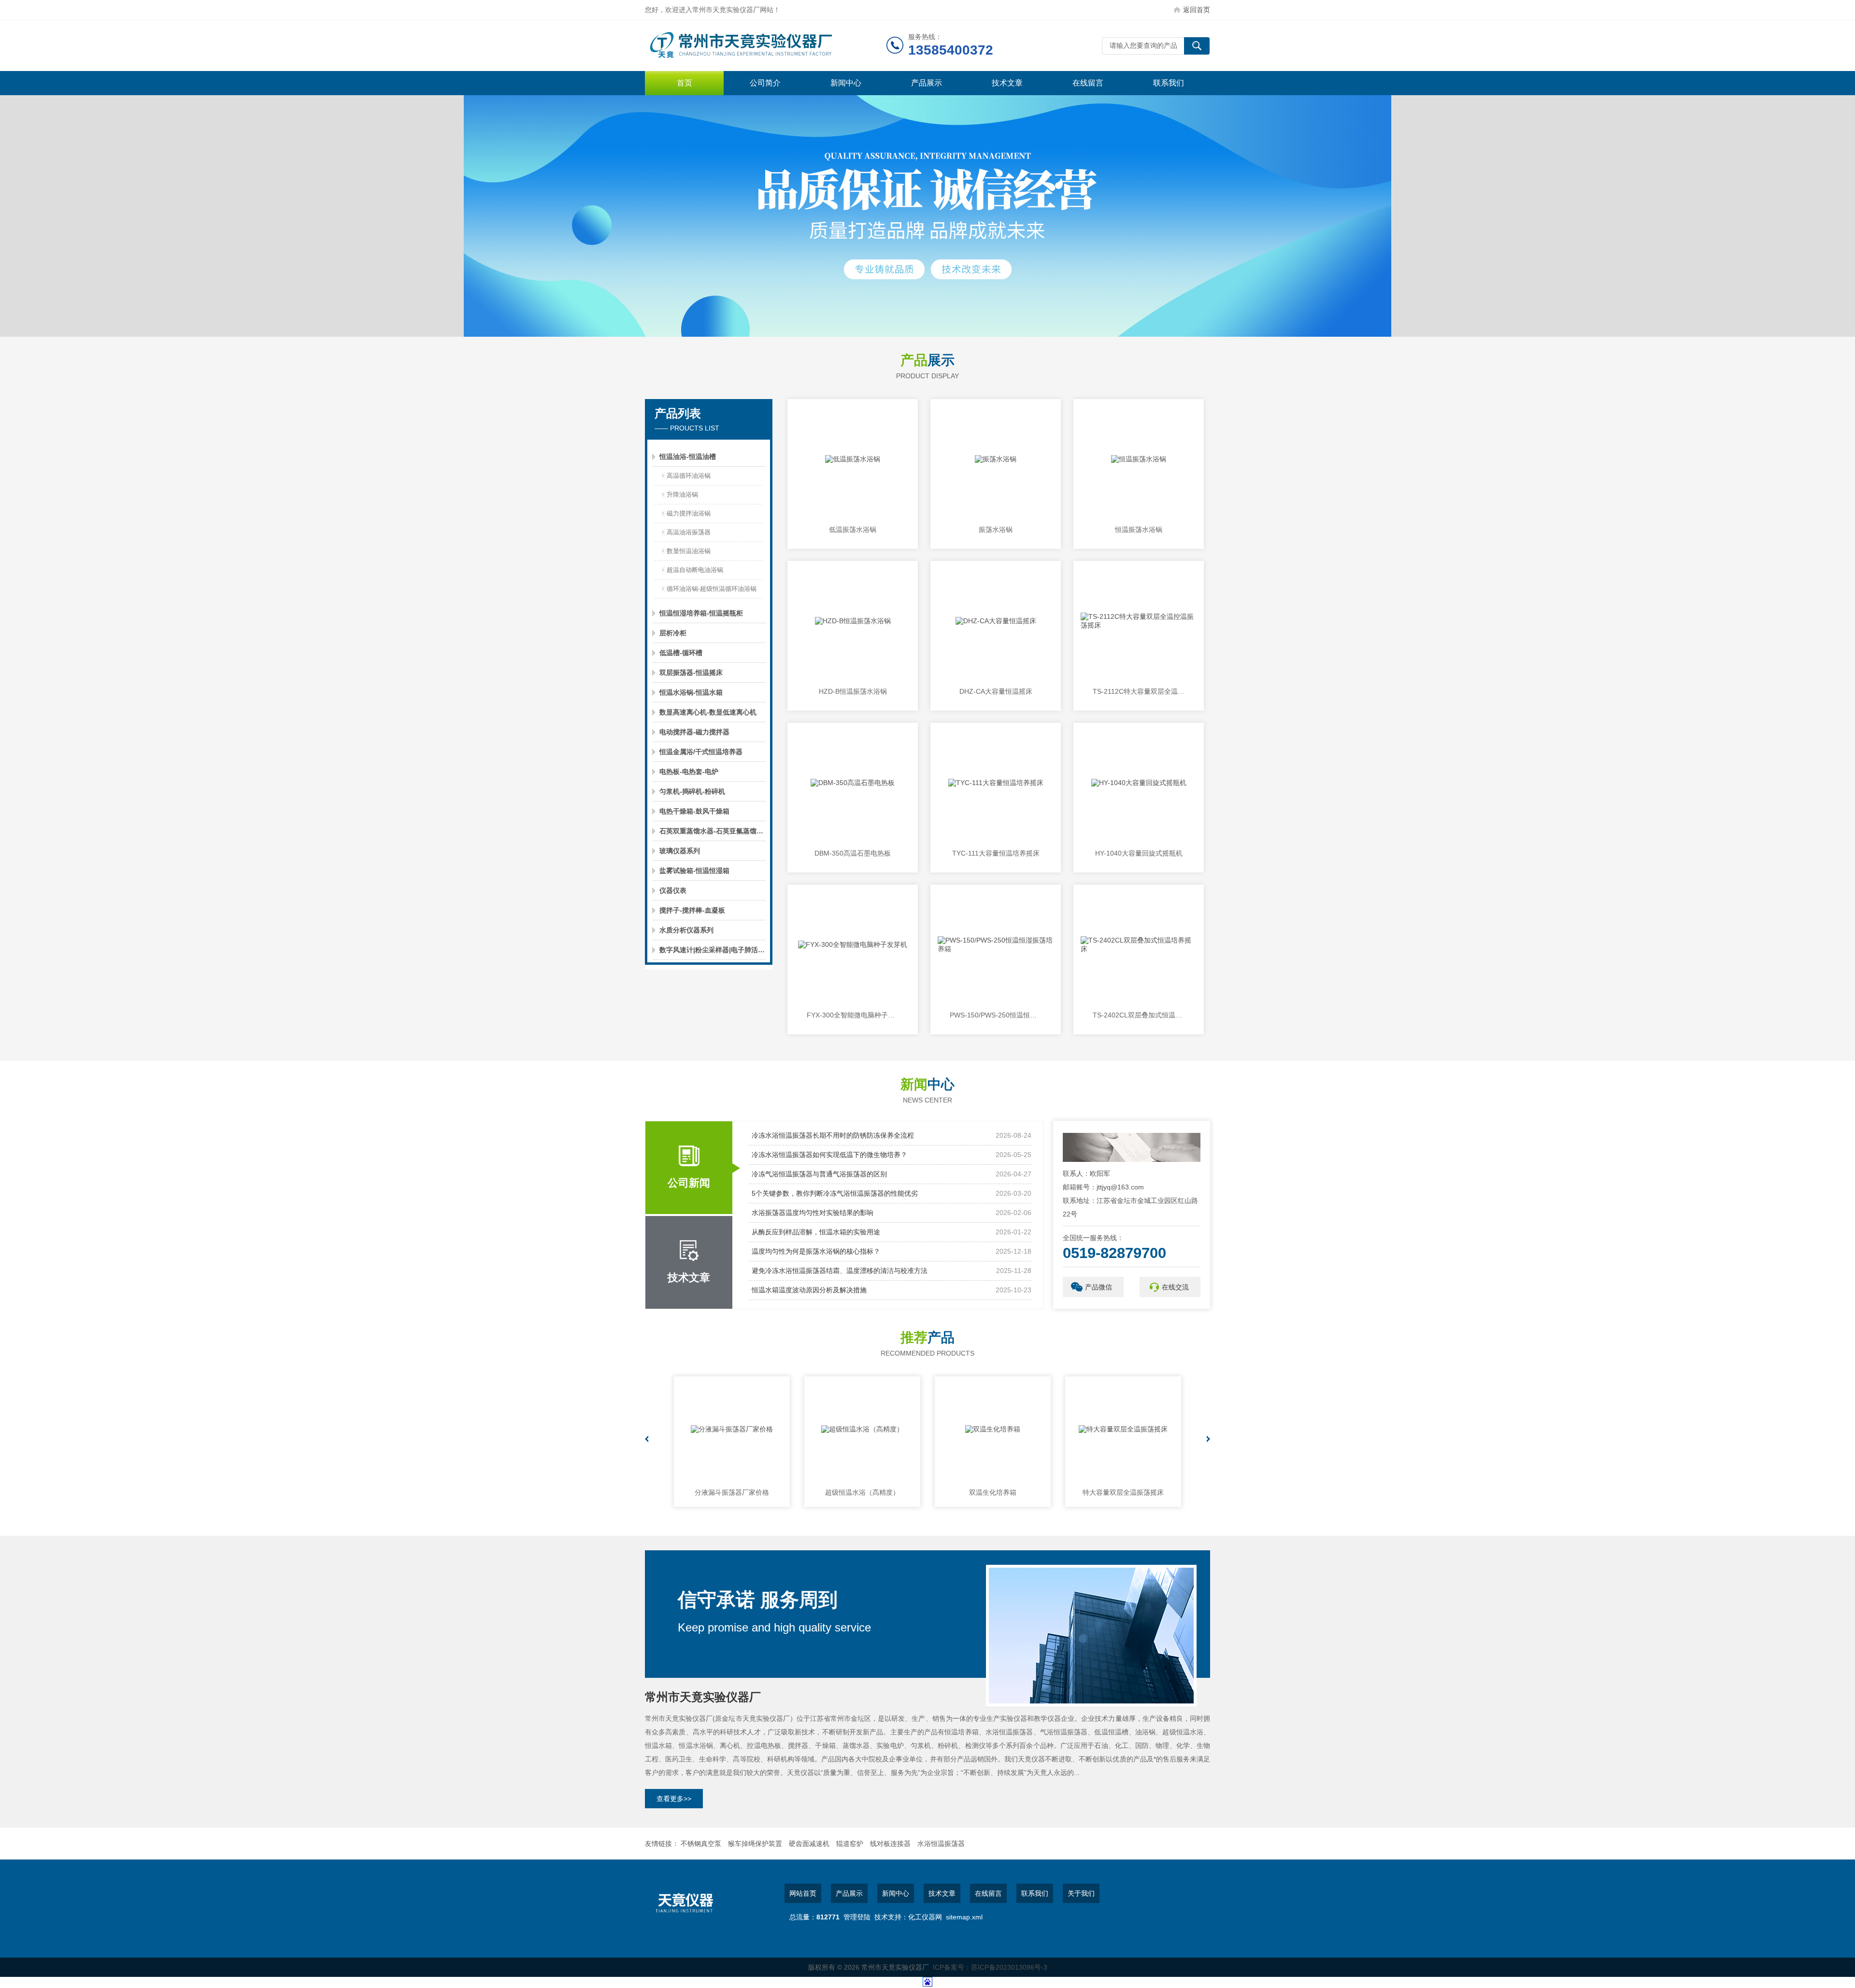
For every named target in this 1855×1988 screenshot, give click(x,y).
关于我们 (1081, 1893)
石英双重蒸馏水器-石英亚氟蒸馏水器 (713, 831)
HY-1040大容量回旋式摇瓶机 (1139, 853)
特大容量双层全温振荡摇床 (993, 1492)
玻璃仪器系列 (680, 851)
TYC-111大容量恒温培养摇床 (996, 853)
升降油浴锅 (682, 494)
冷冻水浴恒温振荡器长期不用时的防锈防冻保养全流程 (833, 1135)
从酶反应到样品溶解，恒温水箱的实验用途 (816, 1232)
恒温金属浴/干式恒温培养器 (701, 752)
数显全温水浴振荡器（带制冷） (1123, 1492)
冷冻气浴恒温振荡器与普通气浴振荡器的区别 (819, 1174)
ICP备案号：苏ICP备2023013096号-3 (990, 1967)
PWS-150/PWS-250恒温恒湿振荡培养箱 (996, 1015)
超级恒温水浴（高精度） (732, 1492)
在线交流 (1175, 1287)
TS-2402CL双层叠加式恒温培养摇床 (1139, 1015)
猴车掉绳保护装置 (755, 1844)
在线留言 (1088, 83)
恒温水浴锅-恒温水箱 (691, 692)
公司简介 (765, 83)
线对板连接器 (890, 1844)
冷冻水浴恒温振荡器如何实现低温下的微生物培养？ (829, 1155)
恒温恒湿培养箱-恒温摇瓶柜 (701, 613)
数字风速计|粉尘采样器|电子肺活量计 (713, 950)
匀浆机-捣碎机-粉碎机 (692, 791)
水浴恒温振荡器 (941, 1844)
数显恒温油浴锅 (689, 551)
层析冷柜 (673, 633)
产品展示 (927, 83)
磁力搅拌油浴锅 (689, 513)
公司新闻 (689, 1183)
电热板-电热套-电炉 (689, 772)
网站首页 (803, 1893)
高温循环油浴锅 (689, 476)
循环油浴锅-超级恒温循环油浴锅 (712, 589)
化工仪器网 (925, 1917)
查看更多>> (674, 1799)
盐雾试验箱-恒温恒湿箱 (694, 871)
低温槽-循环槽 (681, 653)
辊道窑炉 (850, 1844)
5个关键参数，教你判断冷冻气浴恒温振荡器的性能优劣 (835, 1193)
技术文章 (1007, 83)
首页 (685, 83)
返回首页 (1197, 10)
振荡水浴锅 (996, 529)
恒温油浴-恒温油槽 (688, 457)
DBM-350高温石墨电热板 (853, 853)
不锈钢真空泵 (701, 1844)
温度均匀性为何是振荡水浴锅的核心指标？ (816, 1251)
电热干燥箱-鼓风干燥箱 (694, 811)
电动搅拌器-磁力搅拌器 (694, 732)
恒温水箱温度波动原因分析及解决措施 (809, 1290)
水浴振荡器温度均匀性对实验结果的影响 (813, 1213)
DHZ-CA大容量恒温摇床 (996, 691)
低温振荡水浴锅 (853, 529)
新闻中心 (846, 83)
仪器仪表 (673, 890)
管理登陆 (857, 1917)
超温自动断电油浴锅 (695, 570)
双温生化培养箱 (862, 1492)
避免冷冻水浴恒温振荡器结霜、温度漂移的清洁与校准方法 (840, 1271)
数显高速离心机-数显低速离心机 (708, 712)
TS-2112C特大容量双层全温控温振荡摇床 (1139, 691)
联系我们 (1169, 83)
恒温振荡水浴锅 (1139, 529)
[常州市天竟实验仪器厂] (766, 46)
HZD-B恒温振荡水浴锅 (853, 691)
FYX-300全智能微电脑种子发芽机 (853, 1015)
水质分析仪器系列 (686, 930)
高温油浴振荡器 (689, 532)
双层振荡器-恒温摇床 (691, 672)
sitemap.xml (964, 1917)
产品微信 (1099, 1287)
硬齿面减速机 (809, 1844)
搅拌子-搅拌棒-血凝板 (692, 910)
